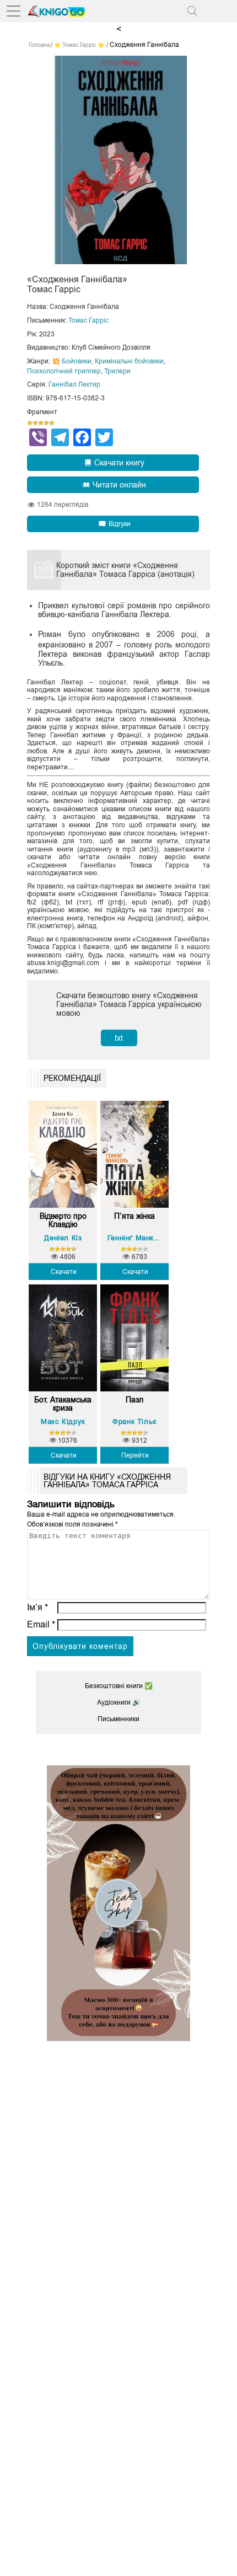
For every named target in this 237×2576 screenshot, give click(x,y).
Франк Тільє (135, 1421)
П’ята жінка (134, 1216)
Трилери (117, 371)
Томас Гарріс (88, 320)
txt (119, 1038)
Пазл (134, 1400)
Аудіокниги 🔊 (119, 1702)
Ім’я (37, 1607)
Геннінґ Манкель (137, 1238)
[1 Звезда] (30, 423)
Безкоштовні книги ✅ (119, 1686)
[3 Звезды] (41, 423)
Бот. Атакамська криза (63, 1404)
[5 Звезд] (52, 423)
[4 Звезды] (46, 423)
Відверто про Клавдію (63, 1220)
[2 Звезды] (35, 423)
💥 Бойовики (72, 361)
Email (41, 1624)
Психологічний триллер (64, 371)
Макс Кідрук (63, 1421)
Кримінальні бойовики (129, 361)
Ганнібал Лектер (74, 384)
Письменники (118, 1719)
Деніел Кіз (63, 1238)
